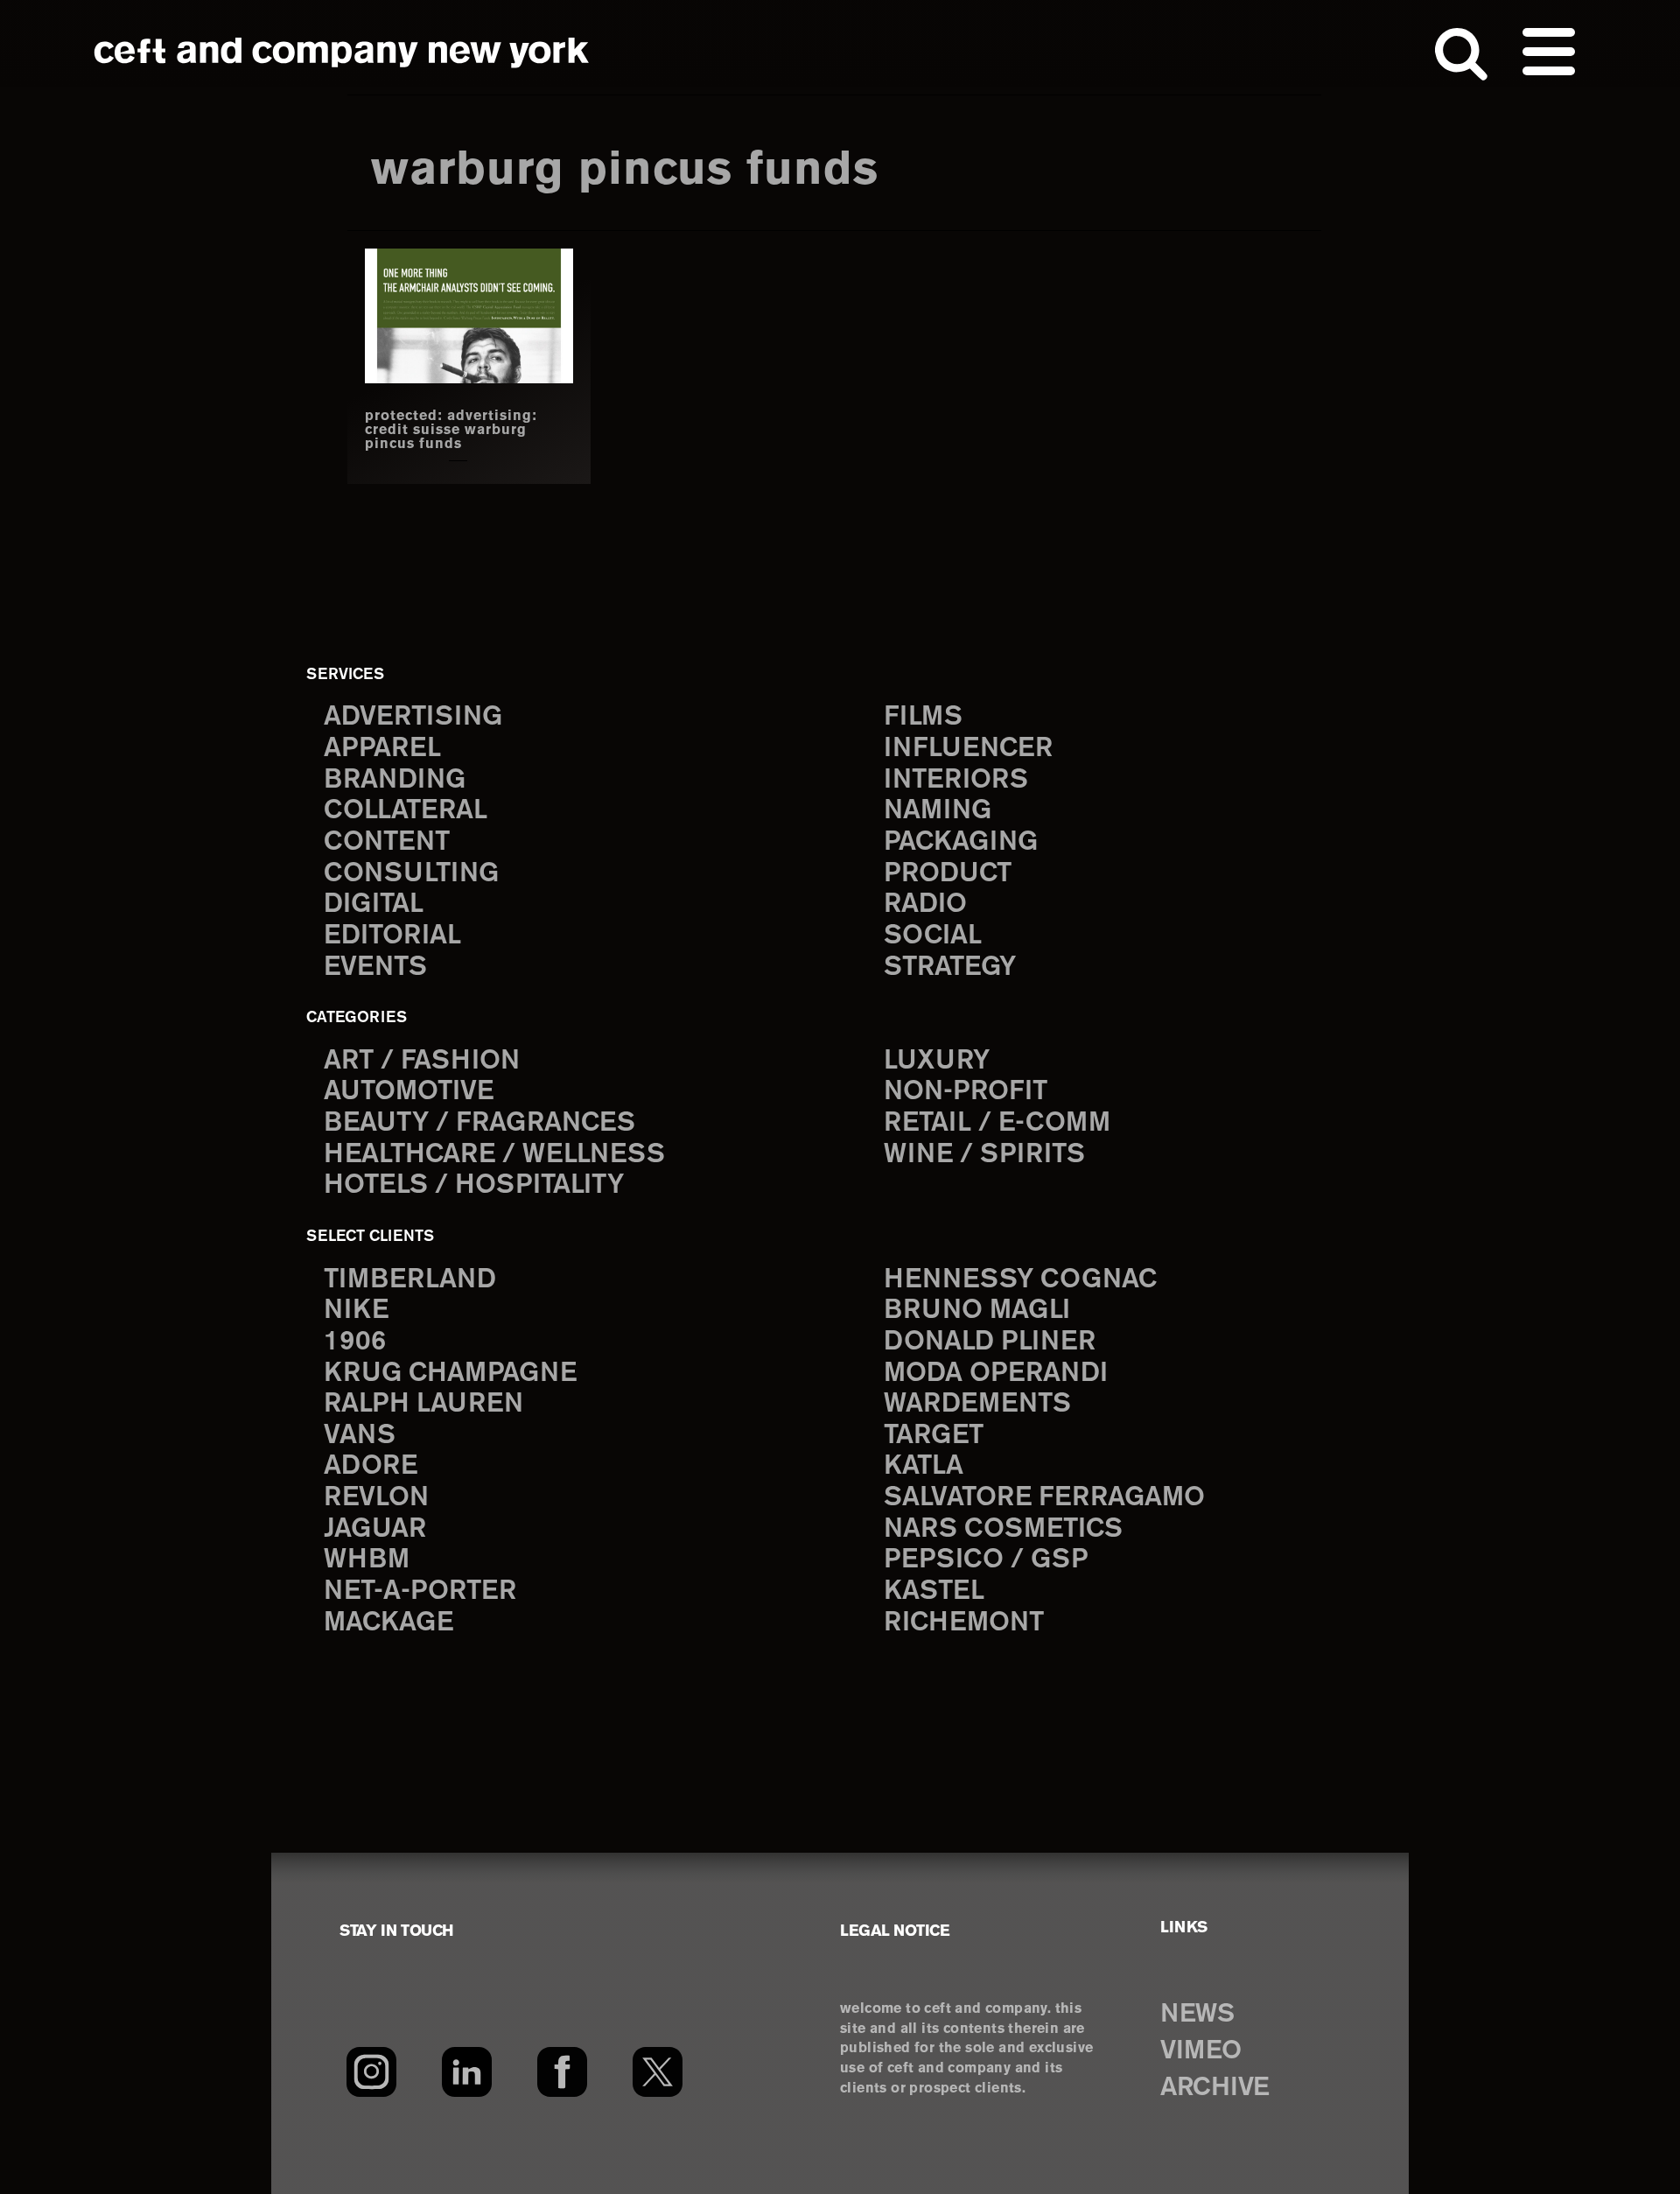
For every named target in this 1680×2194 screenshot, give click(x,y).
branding (395, 780)
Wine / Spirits (984, 1155)
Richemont (964, 1623)
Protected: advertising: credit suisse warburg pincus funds (451, 431)
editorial (392, 936)
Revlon (376, 1498)
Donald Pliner (990, 1342)
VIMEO (1201, 2051)
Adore (371, 1466)
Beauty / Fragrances (479, 1123)
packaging (961, 842)
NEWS (1197, 2015)
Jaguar (375, 1529)
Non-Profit (966, 1092)
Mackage (388, 1623)
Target (934, 1436)
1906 (355, 1342)
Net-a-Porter (420, 1591)
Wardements (977, 1404)
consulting (411, 874)
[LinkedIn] (467, 2071)
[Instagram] (371, 2071)
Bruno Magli (977, 1311)
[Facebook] (562, 2071)
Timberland (410, 1280)
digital (374, 904)
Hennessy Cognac (1020, 1280)
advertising (413, 717)
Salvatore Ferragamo (1044, 1498)
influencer (968, 749)
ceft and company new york (342, 53)
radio (925, 904)
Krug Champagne (450, 1374)
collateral (406, 811)
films (923, 717)
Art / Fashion (422, 1061)
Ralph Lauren (423, 1404)
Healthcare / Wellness (494, 1155)
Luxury (937, 1061)
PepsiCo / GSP (986, 1560)
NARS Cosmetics (1003, 1529)
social (933, 936)
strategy (950, 967)
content (387, 842)
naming (938, 811)
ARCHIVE (1215, 2088)
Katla (924, 1466)
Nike (356, 1311)
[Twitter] (658, 2071)
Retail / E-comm (997, 1123)
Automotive (409, 1092)
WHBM (367, 1560)
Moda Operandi (996, 1374)
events (375, 967)
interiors (956, 780)
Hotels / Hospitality (474, 1185)
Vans (360, 1436)
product (948, 874)
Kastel (934, 1591)
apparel (382, 749)
